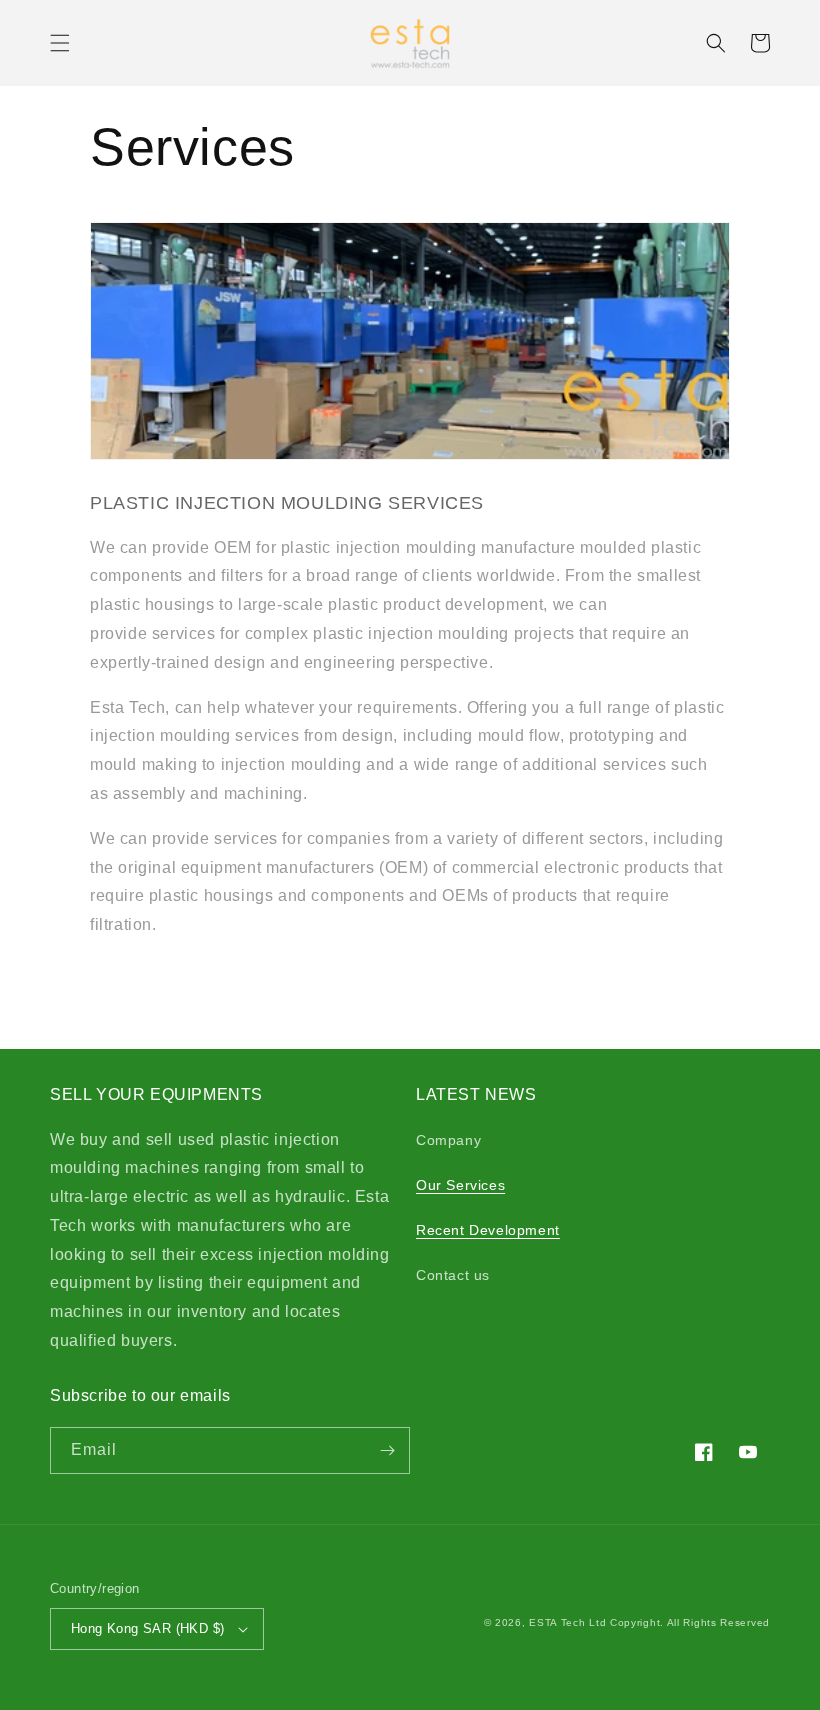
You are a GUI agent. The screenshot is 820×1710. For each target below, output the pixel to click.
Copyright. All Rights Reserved (690, 1622)
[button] (60, 43)
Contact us (453, 1275)
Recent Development (488, 1230)
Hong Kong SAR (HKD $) (147, 1628)
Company (448, 1140)
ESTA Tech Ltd (567, 1622)
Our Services (460, 1185)
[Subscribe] (387, 1450)
